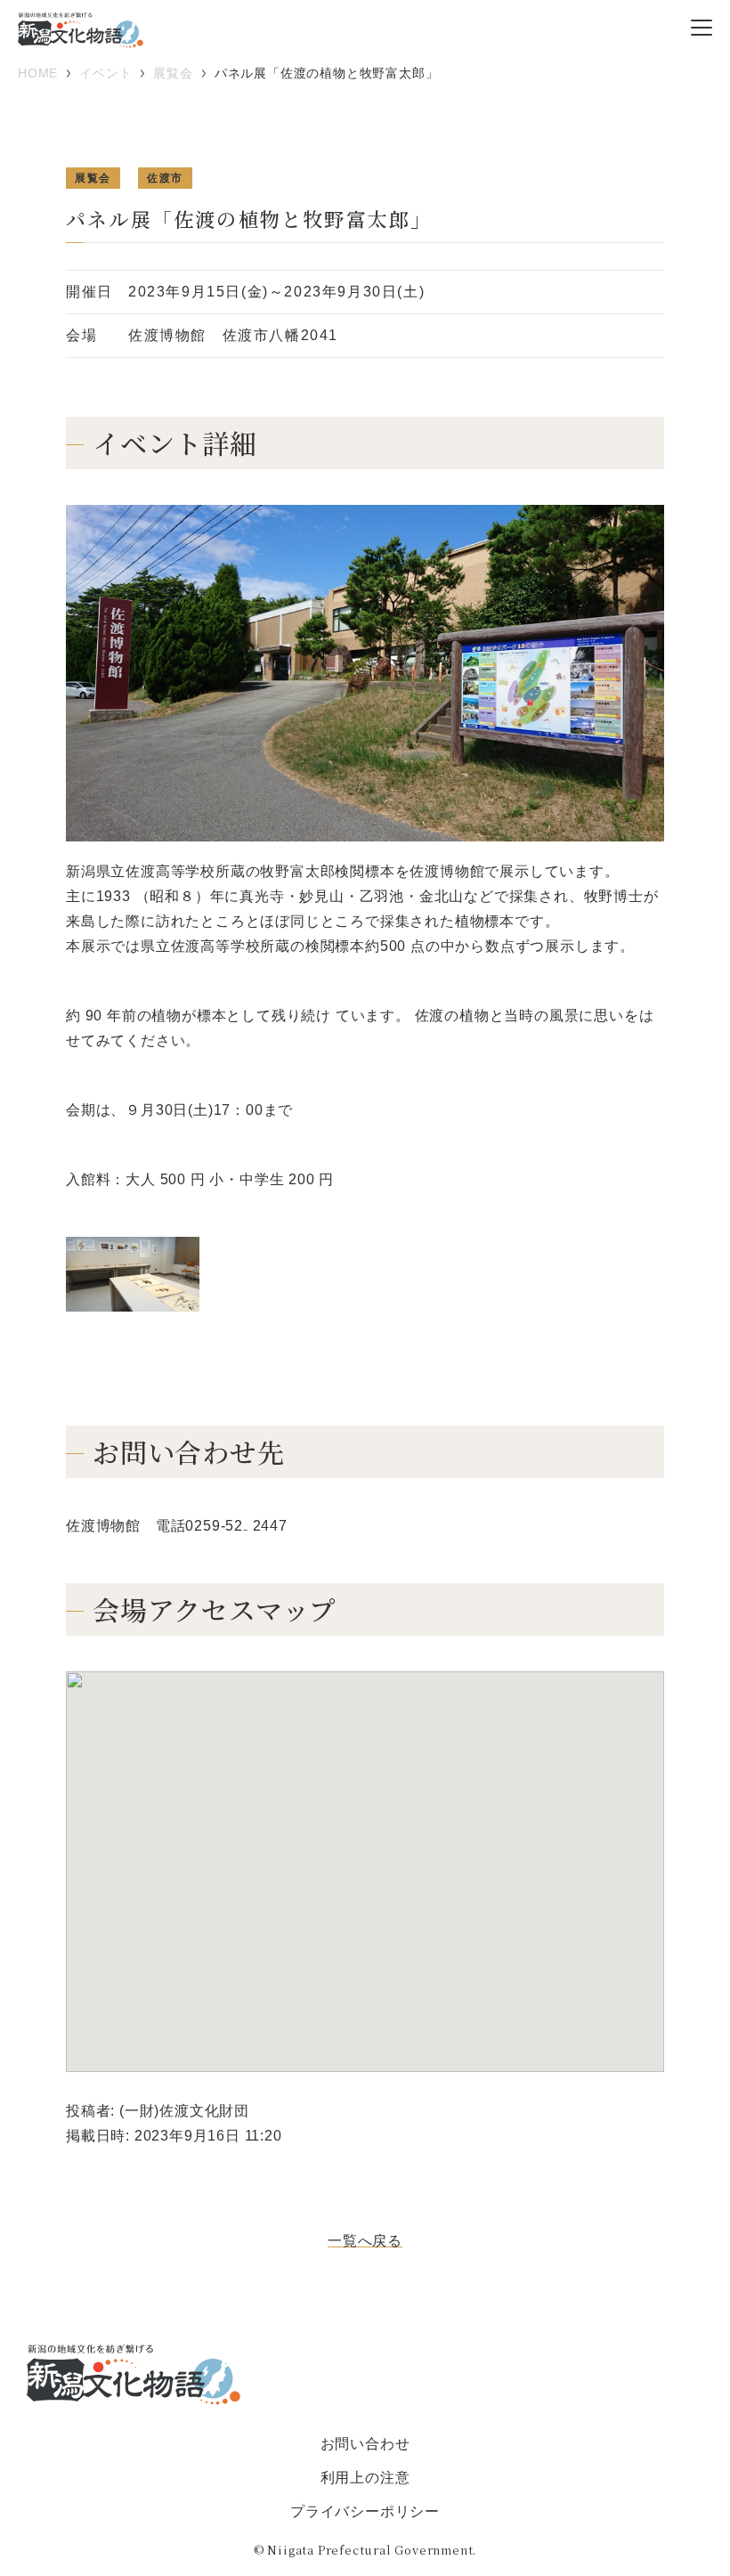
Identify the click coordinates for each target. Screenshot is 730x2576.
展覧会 (93, 178)
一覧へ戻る (365, 2241)
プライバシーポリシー (365, 2511)
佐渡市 (165, 178)
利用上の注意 (365, 2478)
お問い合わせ (365, 2444)
